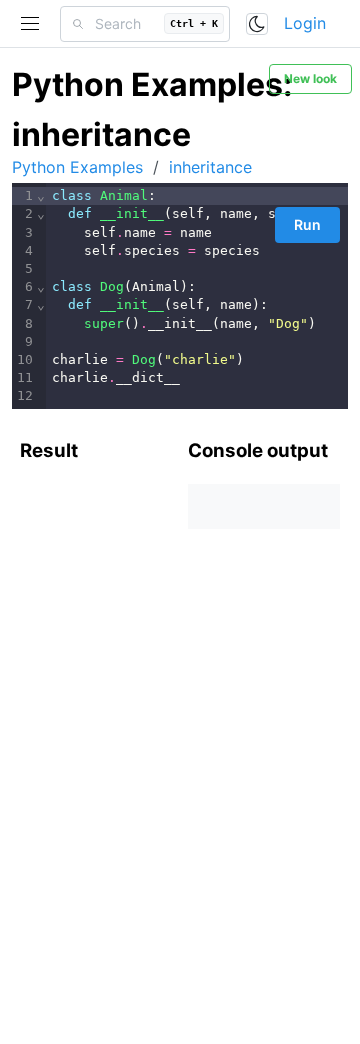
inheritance (210, 167)
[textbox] (197, 296)
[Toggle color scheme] (257, 24)
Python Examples (77, 167)
